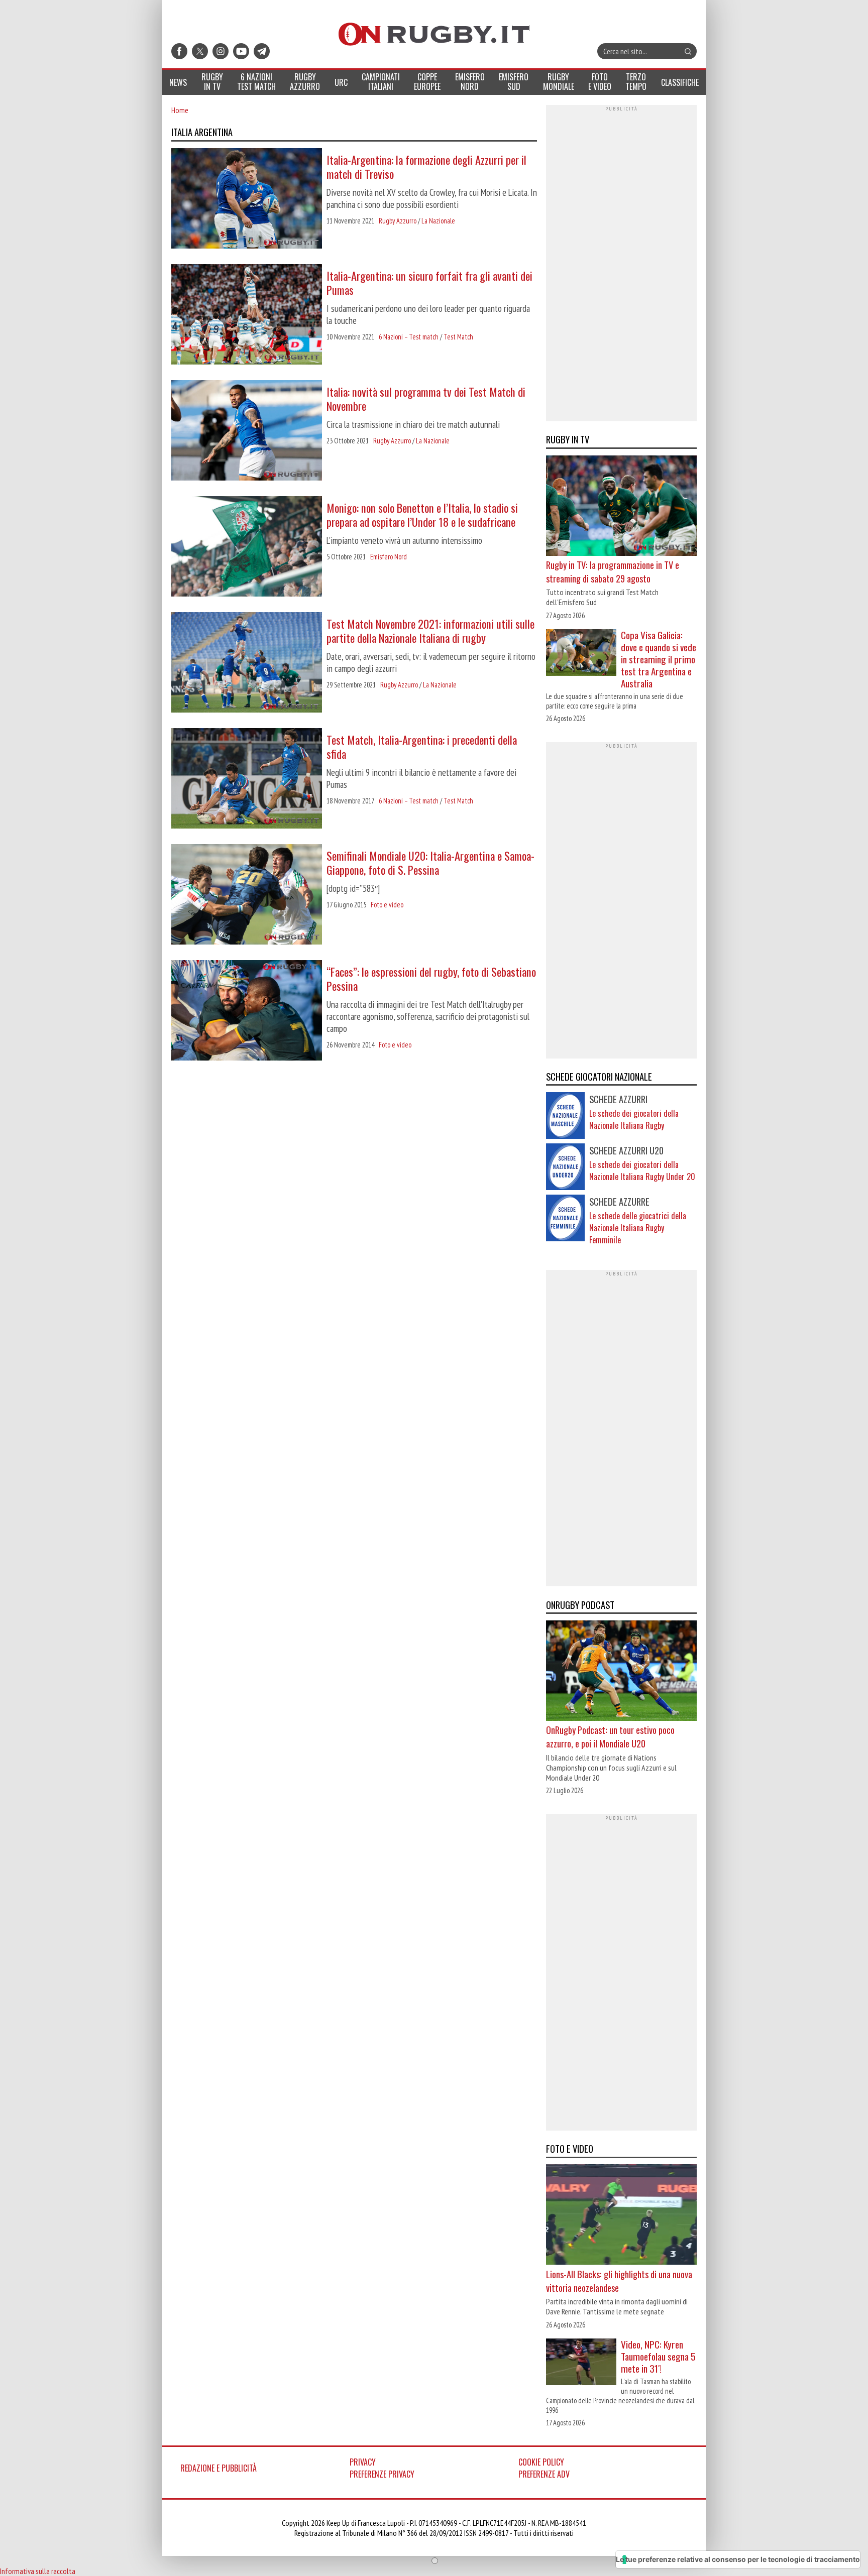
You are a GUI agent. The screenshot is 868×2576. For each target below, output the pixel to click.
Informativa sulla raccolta (38, 2571)
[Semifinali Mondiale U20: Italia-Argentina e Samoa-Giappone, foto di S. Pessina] (247, 895)
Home (180, 110)
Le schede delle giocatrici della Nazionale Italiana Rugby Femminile (638, 1228)
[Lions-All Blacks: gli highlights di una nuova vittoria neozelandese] (621, 2216)
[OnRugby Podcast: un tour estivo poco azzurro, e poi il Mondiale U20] (621, 1672)
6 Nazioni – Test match (409, 337)
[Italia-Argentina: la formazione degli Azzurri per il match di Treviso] (247, 199)
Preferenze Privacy (382, 2474)
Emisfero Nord (389, 557)
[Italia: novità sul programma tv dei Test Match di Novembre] (247, 431)
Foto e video (387, 905)
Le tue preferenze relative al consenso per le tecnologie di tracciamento (738, 2559)
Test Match (458, 337)
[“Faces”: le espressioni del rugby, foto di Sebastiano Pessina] (247, 1011)
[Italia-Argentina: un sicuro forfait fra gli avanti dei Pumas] (247, 315)
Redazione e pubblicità (219, 2468)
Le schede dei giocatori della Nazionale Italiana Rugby (634, 1119)
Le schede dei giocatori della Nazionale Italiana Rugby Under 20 (642, 1170)
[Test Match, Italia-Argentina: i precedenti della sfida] (247, 779)
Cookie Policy (541, 2462)
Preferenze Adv (544, 2474)
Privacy (363, 2462)
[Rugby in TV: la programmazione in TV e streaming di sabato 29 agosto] (621, 507)
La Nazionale (438, 221)
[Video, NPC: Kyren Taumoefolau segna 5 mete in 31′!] (581, 2363)
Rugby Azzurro (398, 221)
